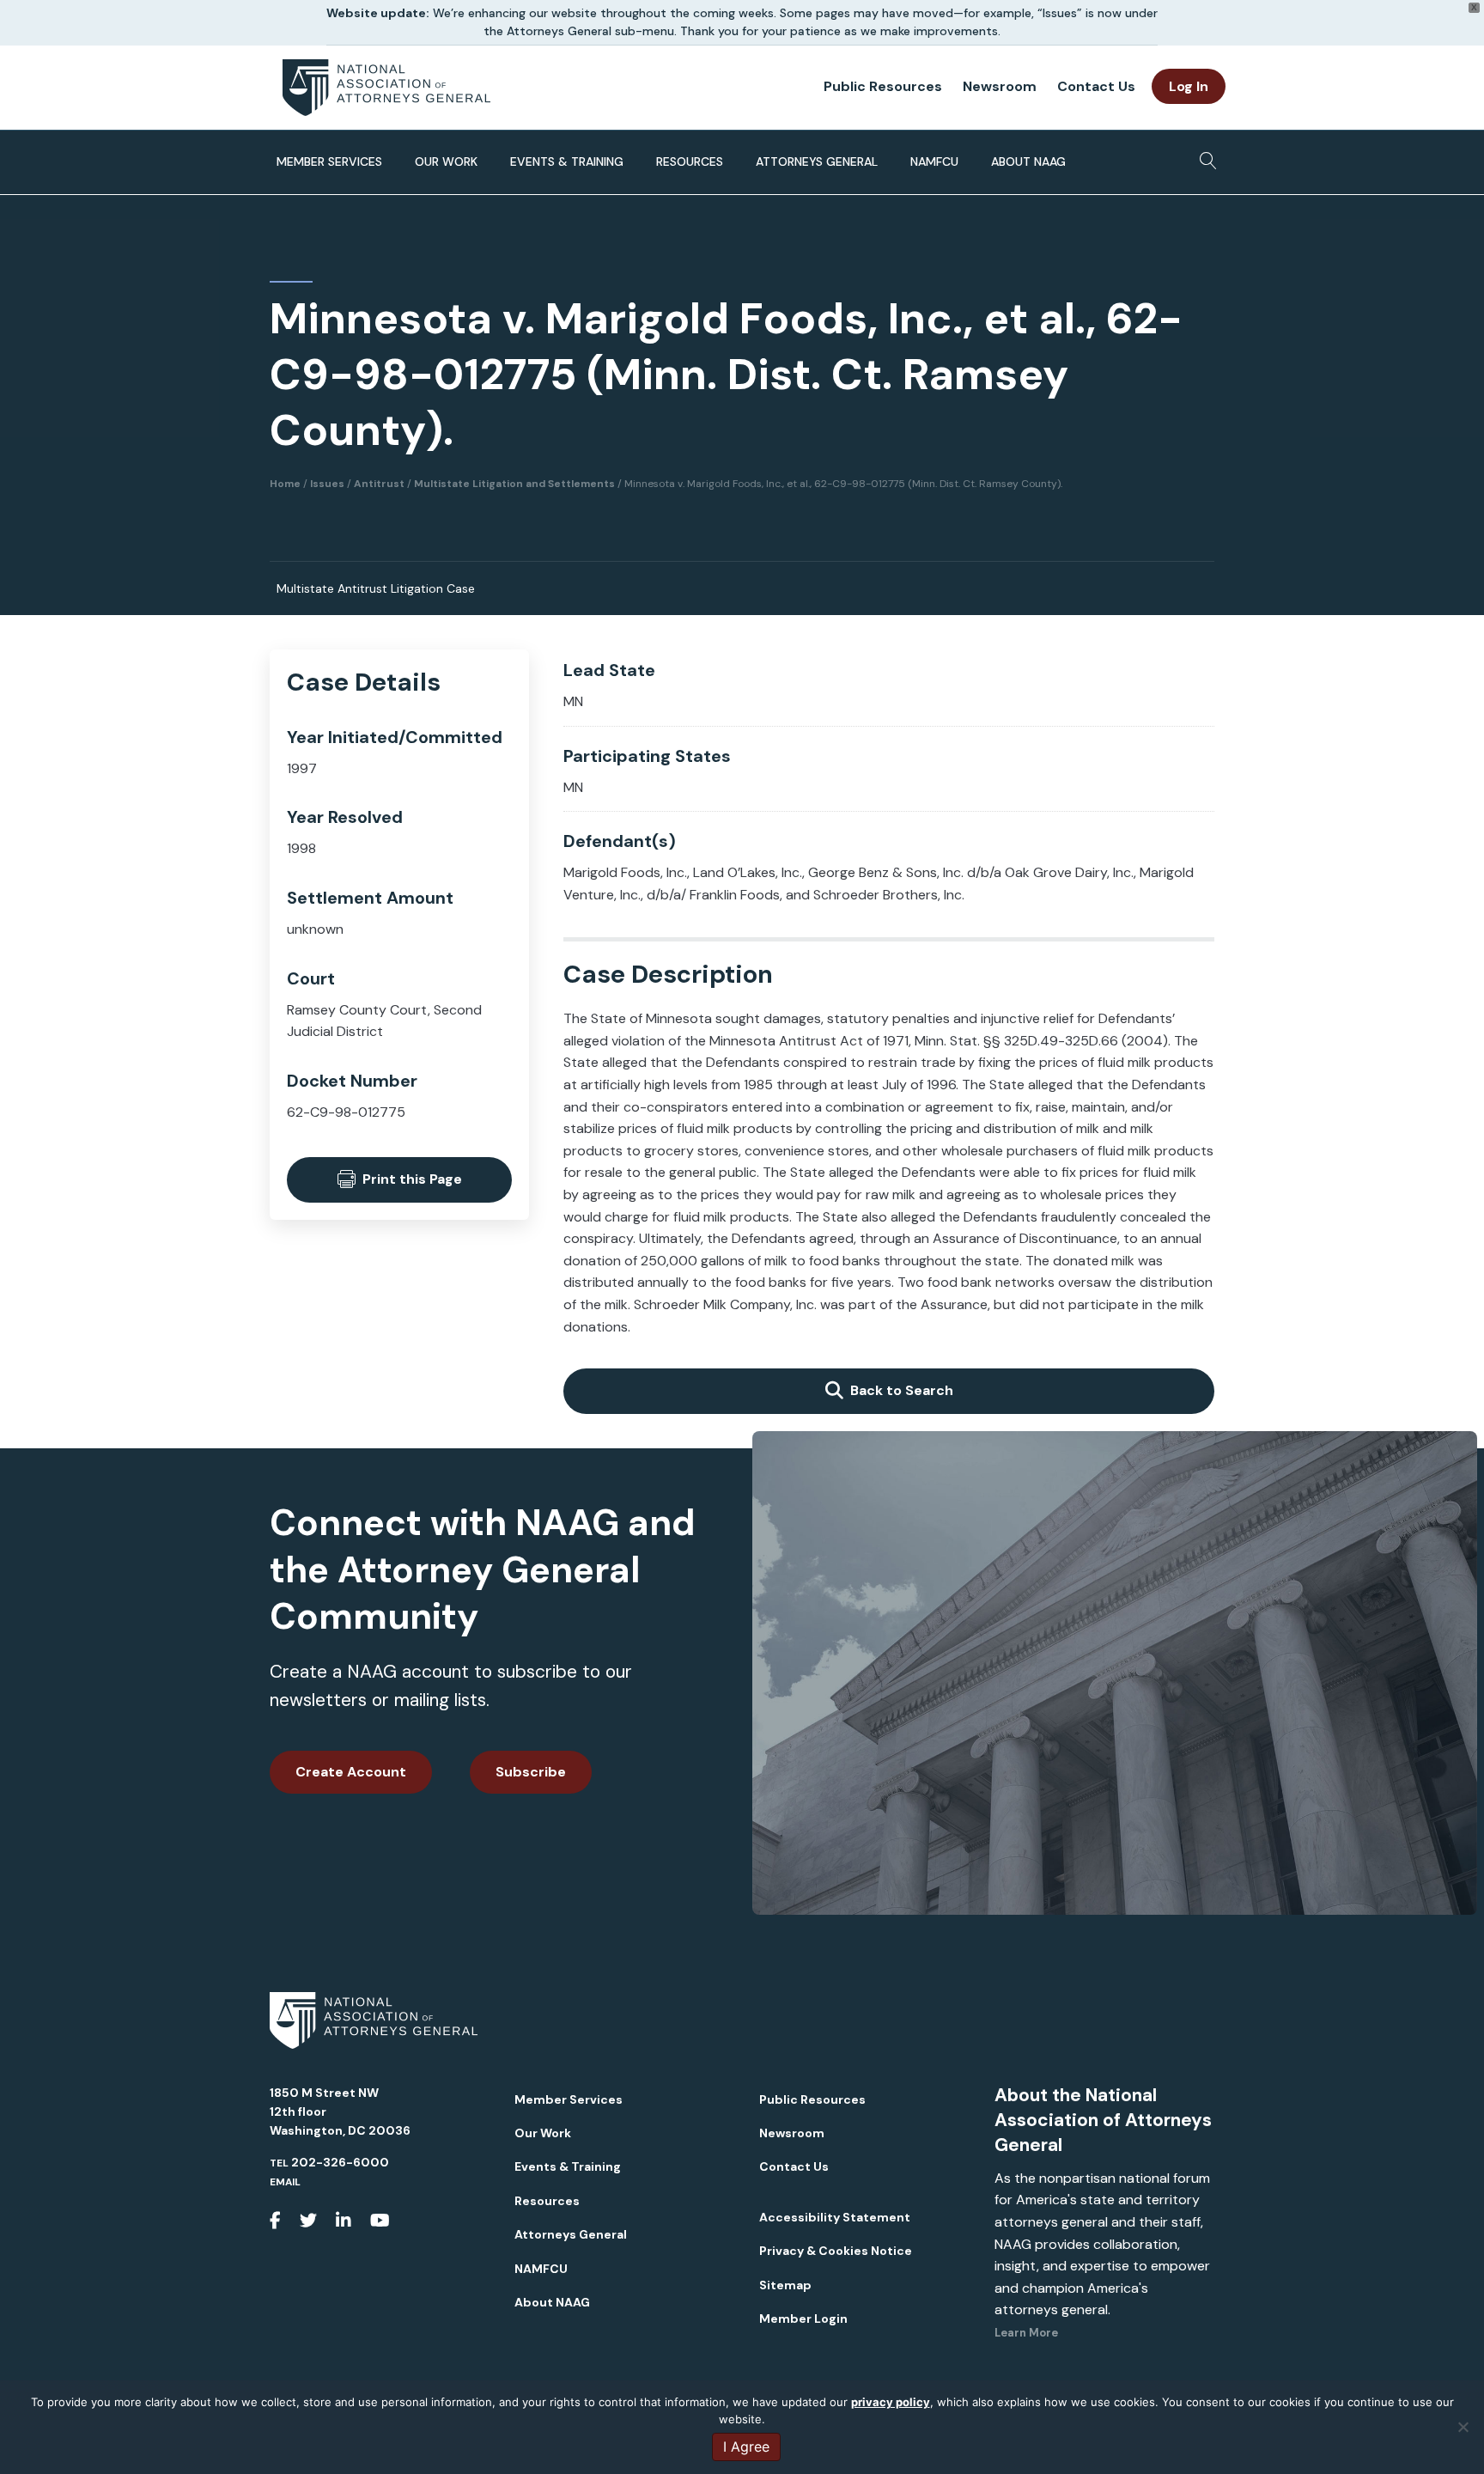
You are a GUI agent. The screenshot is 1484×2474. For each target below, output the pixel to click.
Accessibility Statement (835, 2217)
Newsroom (1000, 86)
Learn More (1026, 2333)
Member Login (803, 2319)
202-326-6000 (340, 2162)
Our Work (446, 161)
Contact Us (1096, 86)
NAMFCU (934, 161)
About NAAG (1028, 161)
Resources (690, 161)
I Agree (746, 2447)
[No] (1463, 2427)
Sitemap (785, 2285)
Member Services (329, 161)
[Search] (1204, 155)
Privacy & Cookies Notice (836, 2251)
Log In (1189, 86)
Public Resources (883, 86)
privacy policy (891, 2402)
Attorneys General (817, 161)
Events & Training (567, 161)
